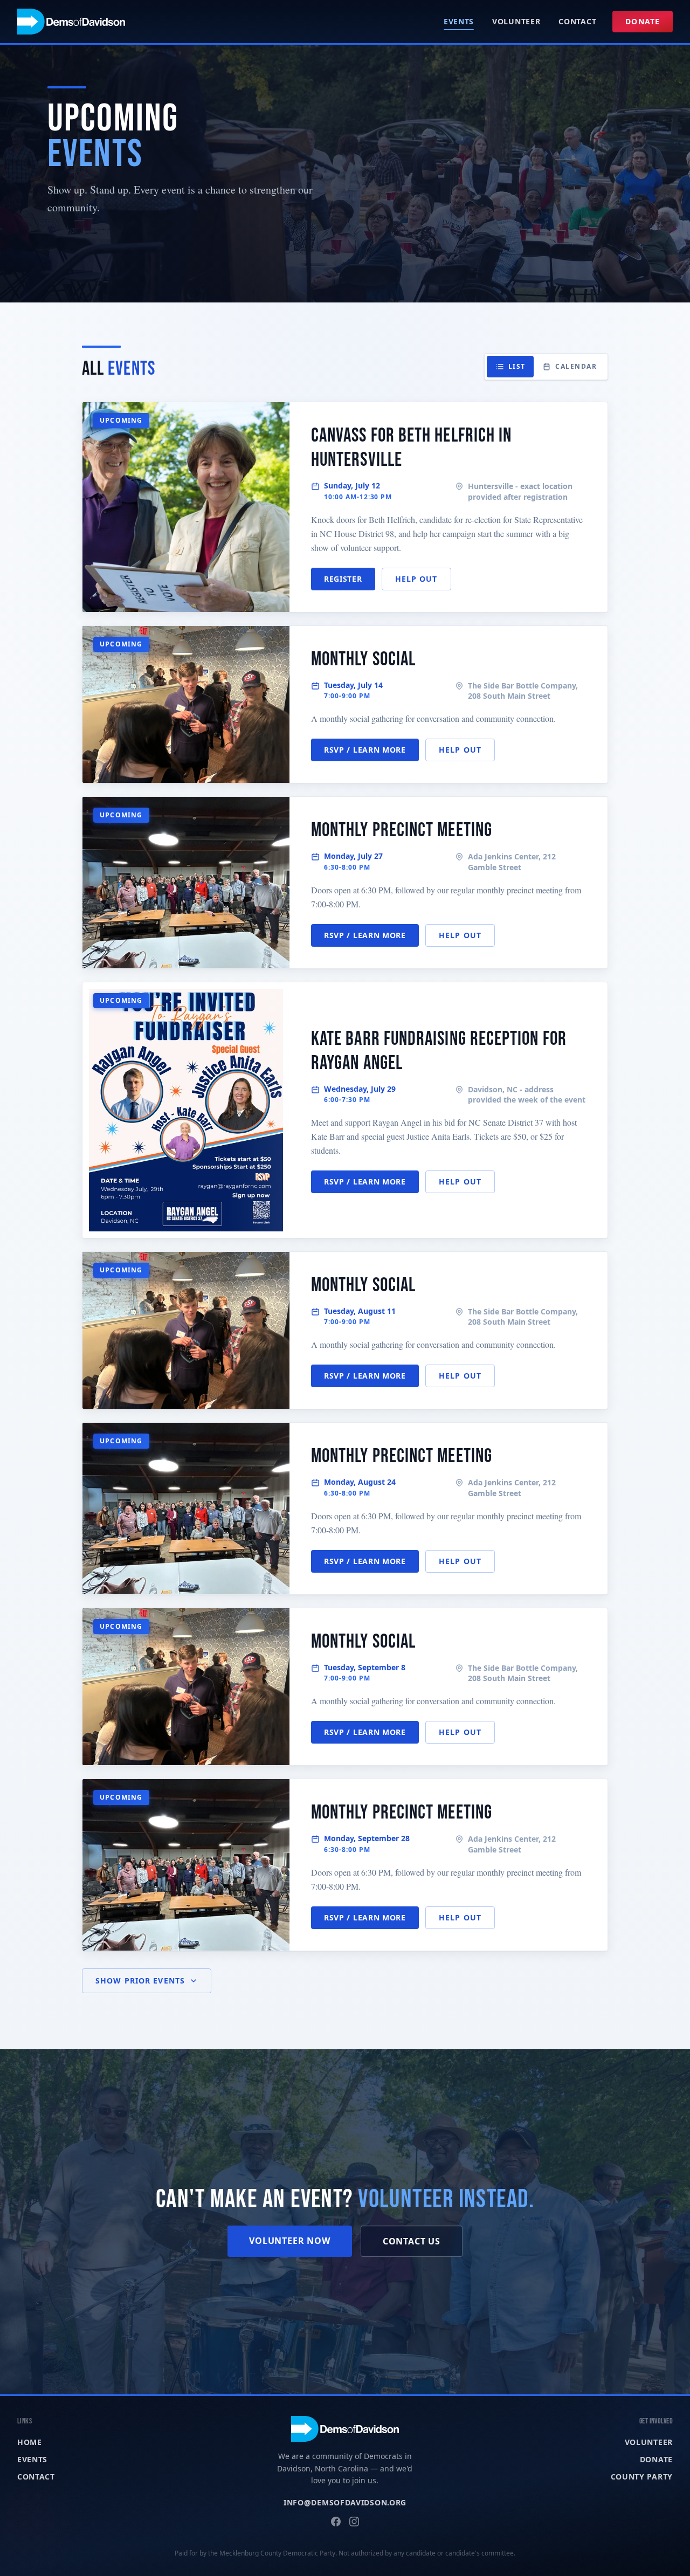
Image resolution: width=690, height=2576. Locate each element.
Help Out (416, 579)
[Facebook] (336, 2522)
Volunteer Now (289, 2241)
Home (30, 2442)
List (517, 366)
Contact (577, 21)
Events (459, 21)
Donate (643, 21)
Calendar (576, 366)
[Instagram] (354, 2522)
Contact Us (412, 2241)
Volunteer (516, 21)
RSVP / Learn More (365, 750)
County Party (642, 2477)
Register (343, 579)
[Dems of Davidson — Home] (71, 22)
